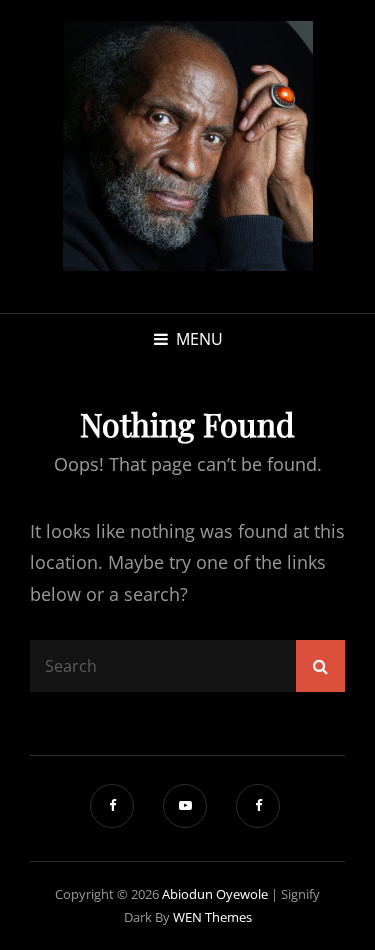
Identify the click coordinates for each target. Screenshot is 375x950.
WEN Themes (212, 917)
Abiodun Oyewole (215, 894)
